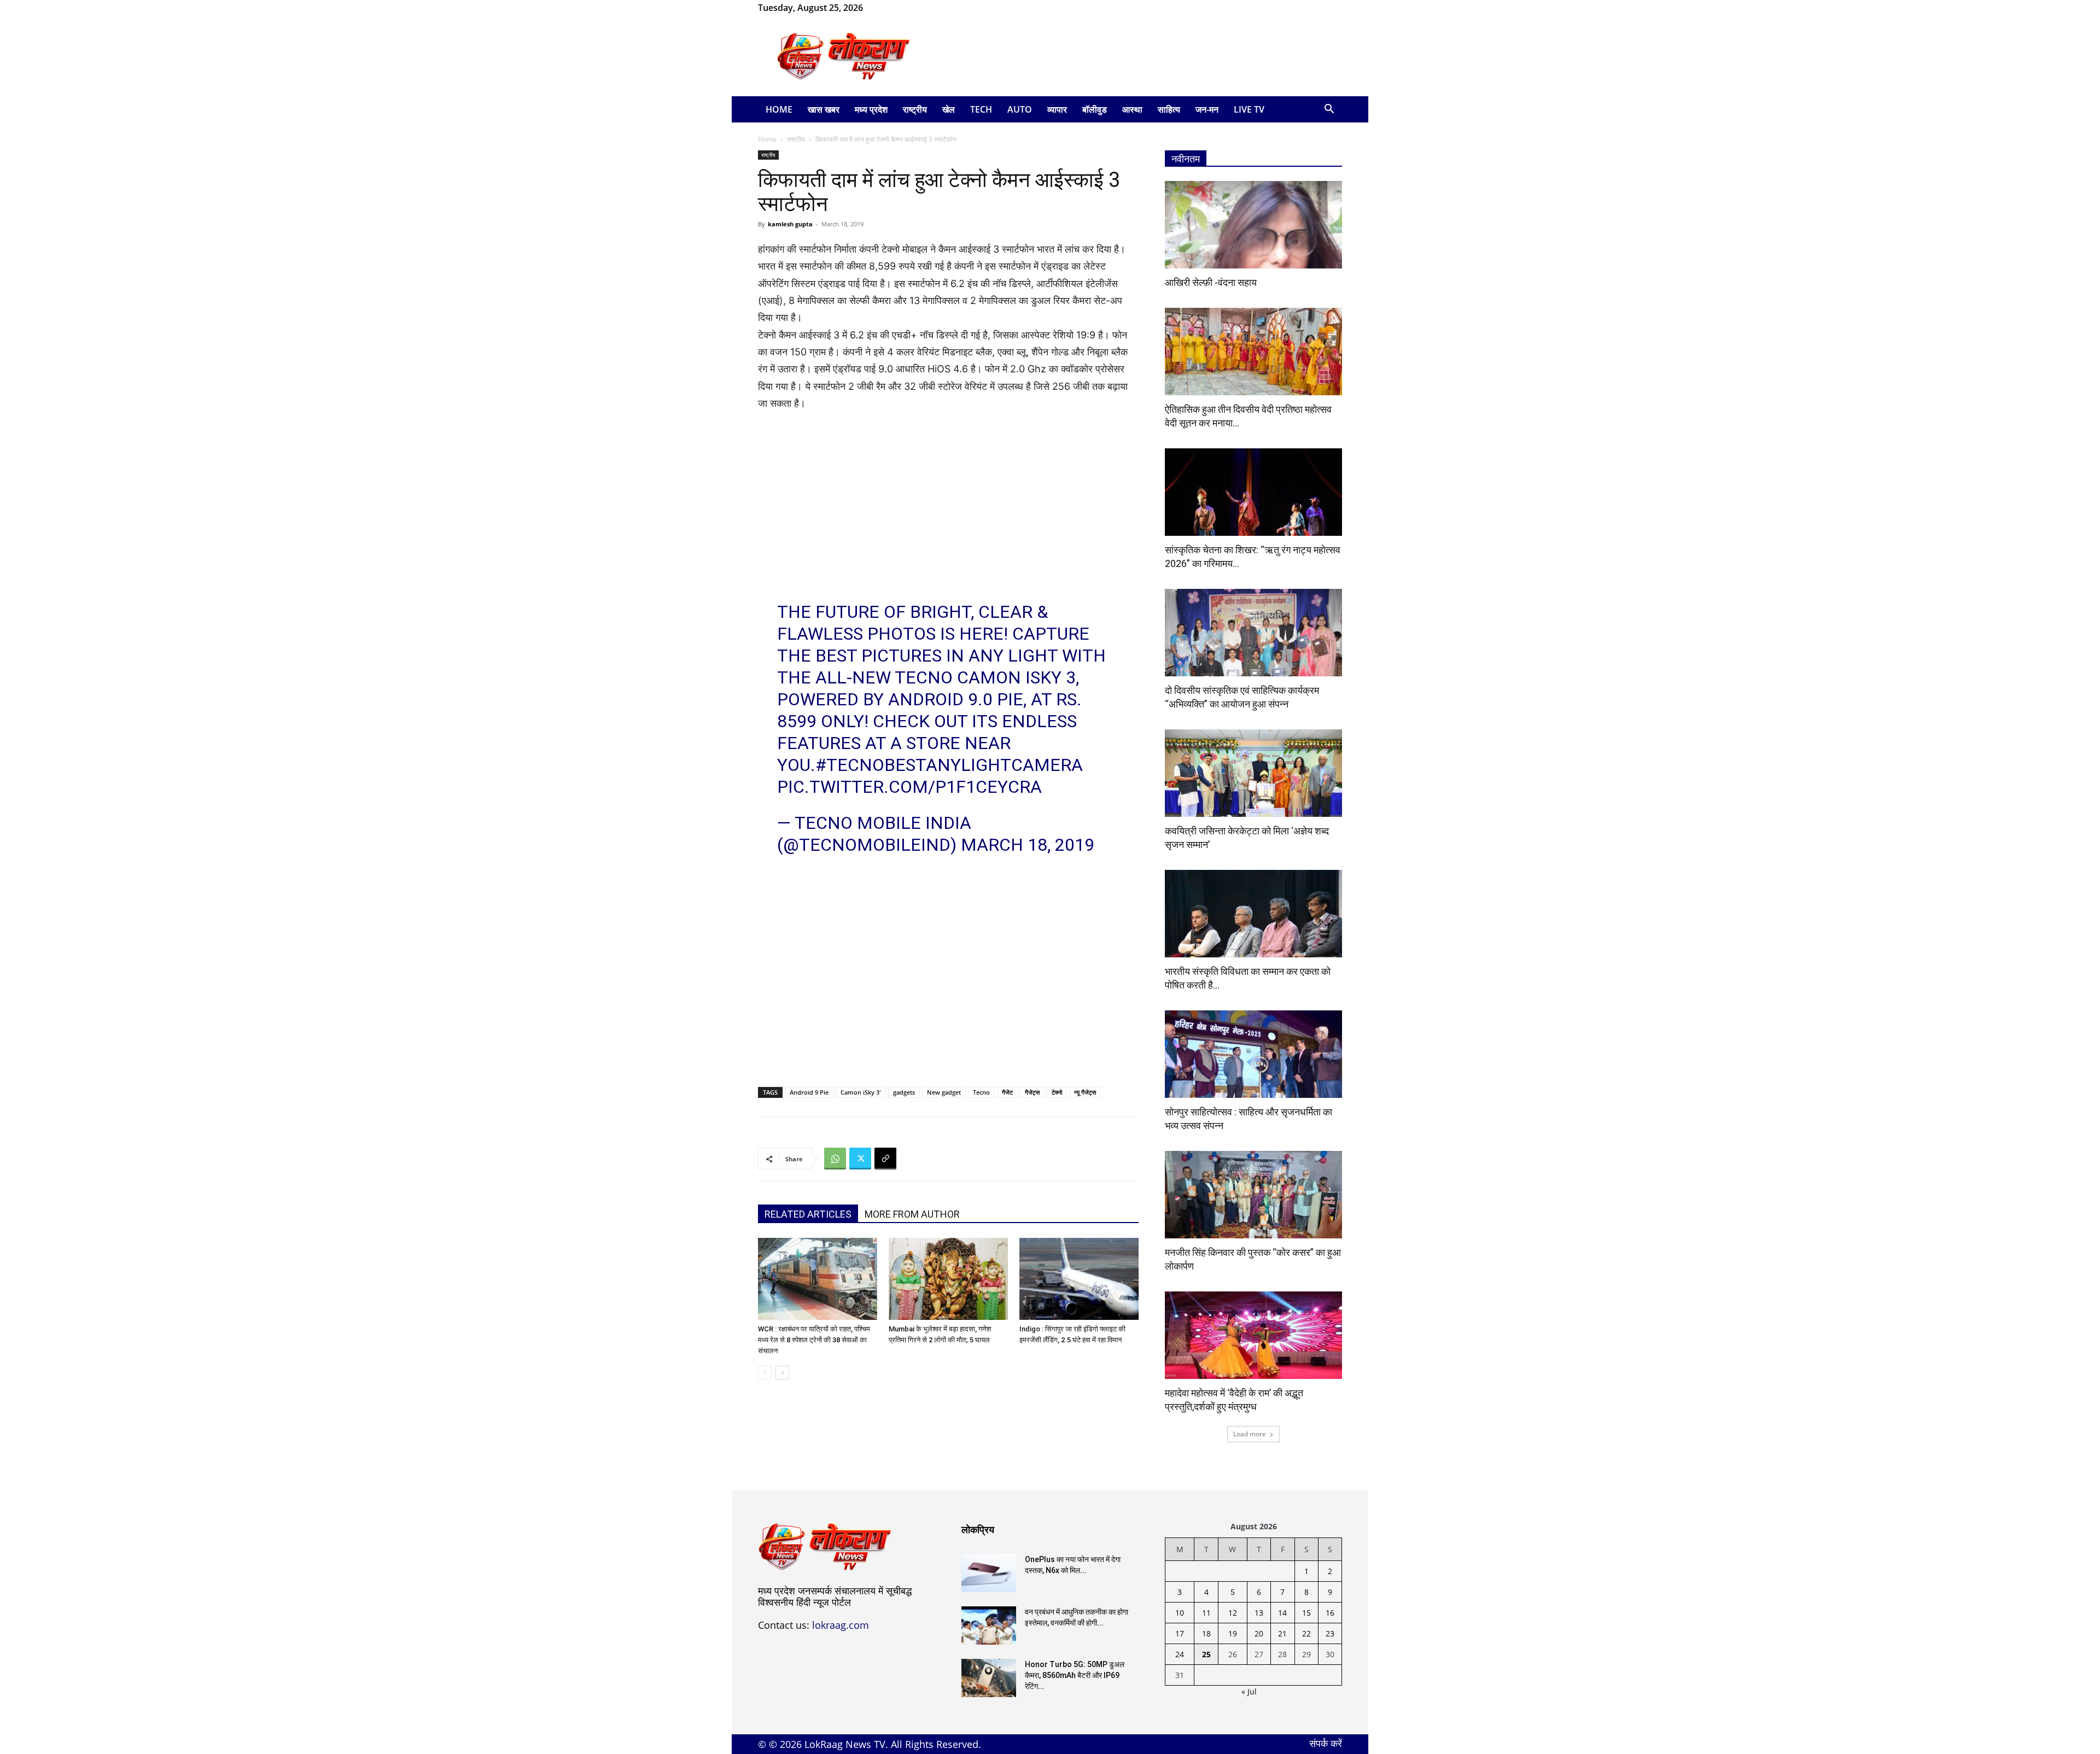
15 (1306, 1613)
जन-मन (1207, 109)
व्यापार (1057, 109)
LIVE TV (1249, 109)
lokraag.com (841, 1625)
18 (1206, 1633)
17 (1180, 1633)
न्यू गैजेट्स (1085, 1092)
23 (1330, 1633)
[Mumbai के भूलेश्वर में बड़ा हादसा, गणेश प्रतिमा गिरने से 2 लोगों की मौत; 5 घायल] (948, 1279)
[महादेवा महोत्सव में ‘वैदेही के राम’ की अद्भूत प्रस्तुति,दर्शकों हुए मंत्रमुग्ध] (1253, 1335)
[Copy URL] (885, 1159)
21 (1282, 1633)
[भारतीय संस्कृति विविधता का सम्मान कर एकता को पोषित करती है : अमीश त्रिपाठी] (1253, 914)
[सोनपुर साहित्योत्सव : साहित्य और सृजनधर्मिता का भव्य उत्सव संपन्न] (1253, 1054)
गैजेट (1007, 1092)
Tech (981, 109)
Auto (1020, 109)
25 (1206, 1654)
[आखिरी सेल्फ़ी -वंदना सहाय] (1253, 225)
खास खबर (824, 109)
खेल (949, 109)
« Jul (1249, 1691)
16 (1330, 1613)
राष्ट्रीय (915, 109)
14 (1282, 1613)
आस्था (1132, 109)
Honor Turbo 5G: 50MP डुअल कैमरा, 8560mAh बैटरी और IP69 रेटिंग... (1075, 1675)
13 (1259, 1613)
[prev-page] (765, 1373)
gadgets (904, 1092)
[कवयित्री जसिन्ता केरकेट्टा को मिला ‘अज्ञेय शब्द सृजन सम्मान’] (1253, 773)
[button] (1329, 110)
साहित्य (1169, 109)
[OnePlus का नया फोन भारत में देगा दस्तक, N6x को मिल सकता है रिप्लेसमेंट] (989, 1573)
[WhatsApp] (907, 8)
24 (1180, 1654)
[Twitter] (860, 1159)
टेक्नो (1057, 1092)
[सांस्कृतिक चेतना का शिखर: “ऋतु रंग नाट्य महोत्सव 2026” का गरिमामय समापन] (1253, 492)
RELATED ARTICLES (808, 1214)
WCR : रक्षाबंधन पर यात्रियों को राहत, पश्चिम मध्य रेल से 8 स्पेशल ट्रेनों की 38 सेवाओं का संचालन (814, 1340)
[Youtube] (925, 8)
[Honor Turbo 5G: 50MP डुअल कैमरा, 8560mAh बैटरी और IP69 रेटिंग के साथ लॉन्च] (989, 1678)
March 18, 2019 (1028, 845)
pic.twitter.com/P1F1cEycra (909, 787)
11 (1206, 1613)
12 (1233, 1613)
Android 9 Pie (809, 1092)
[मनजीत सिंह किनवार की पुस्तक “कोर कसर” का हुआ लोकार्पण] (1253, 1195)
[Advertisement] (1143, 56)
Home (779, 109)
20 (1259, 1633)
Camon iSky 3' (861, 1092)
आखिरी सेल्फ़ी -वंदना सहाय (1211, 282)
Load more (1250, 1434)
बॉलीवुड (1095, 109)
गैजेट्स (1032, 1092)
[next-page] (782, 1373)
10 (1180, 1613)
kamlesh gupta (790, 224)
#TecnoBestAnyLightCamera (949, 765)
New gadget (944, 1092)
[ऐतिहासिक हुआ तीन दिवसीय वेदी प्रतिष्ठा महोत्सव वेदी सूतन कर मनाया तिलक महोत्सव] (1253, 352)
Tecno (981, 1092)
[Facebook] (889, 8)
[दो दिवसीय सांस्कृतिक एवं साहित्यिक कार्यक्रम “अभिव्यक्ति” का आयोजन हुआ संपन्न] (1253, 633)
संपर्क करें (1326, 1743)
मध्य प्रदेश (871, 109)
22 (1306, 1633)
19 (1233, 1633)
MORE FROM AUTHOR (912, 1214)
